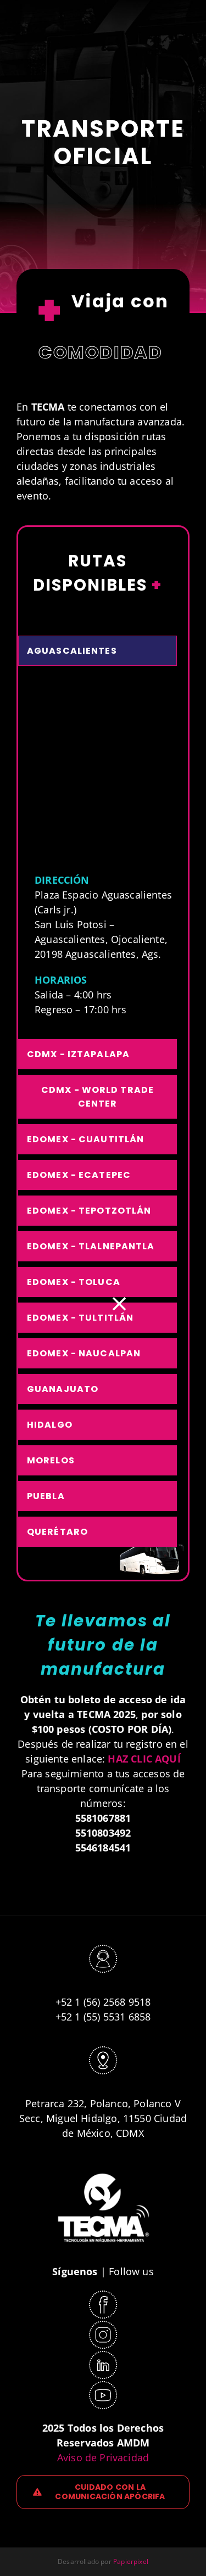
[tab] (98, 651)
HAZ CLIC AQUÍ (144, 1759)
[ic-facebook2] (103, 2294)
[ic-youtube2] (103, 2385)
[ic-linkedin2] (103, 2355)
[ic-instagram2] (103, 2325)
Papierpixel (131, 2561)
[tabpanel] (98, 855)
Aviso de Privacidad (103, 2457)
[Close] (119, 1304)
